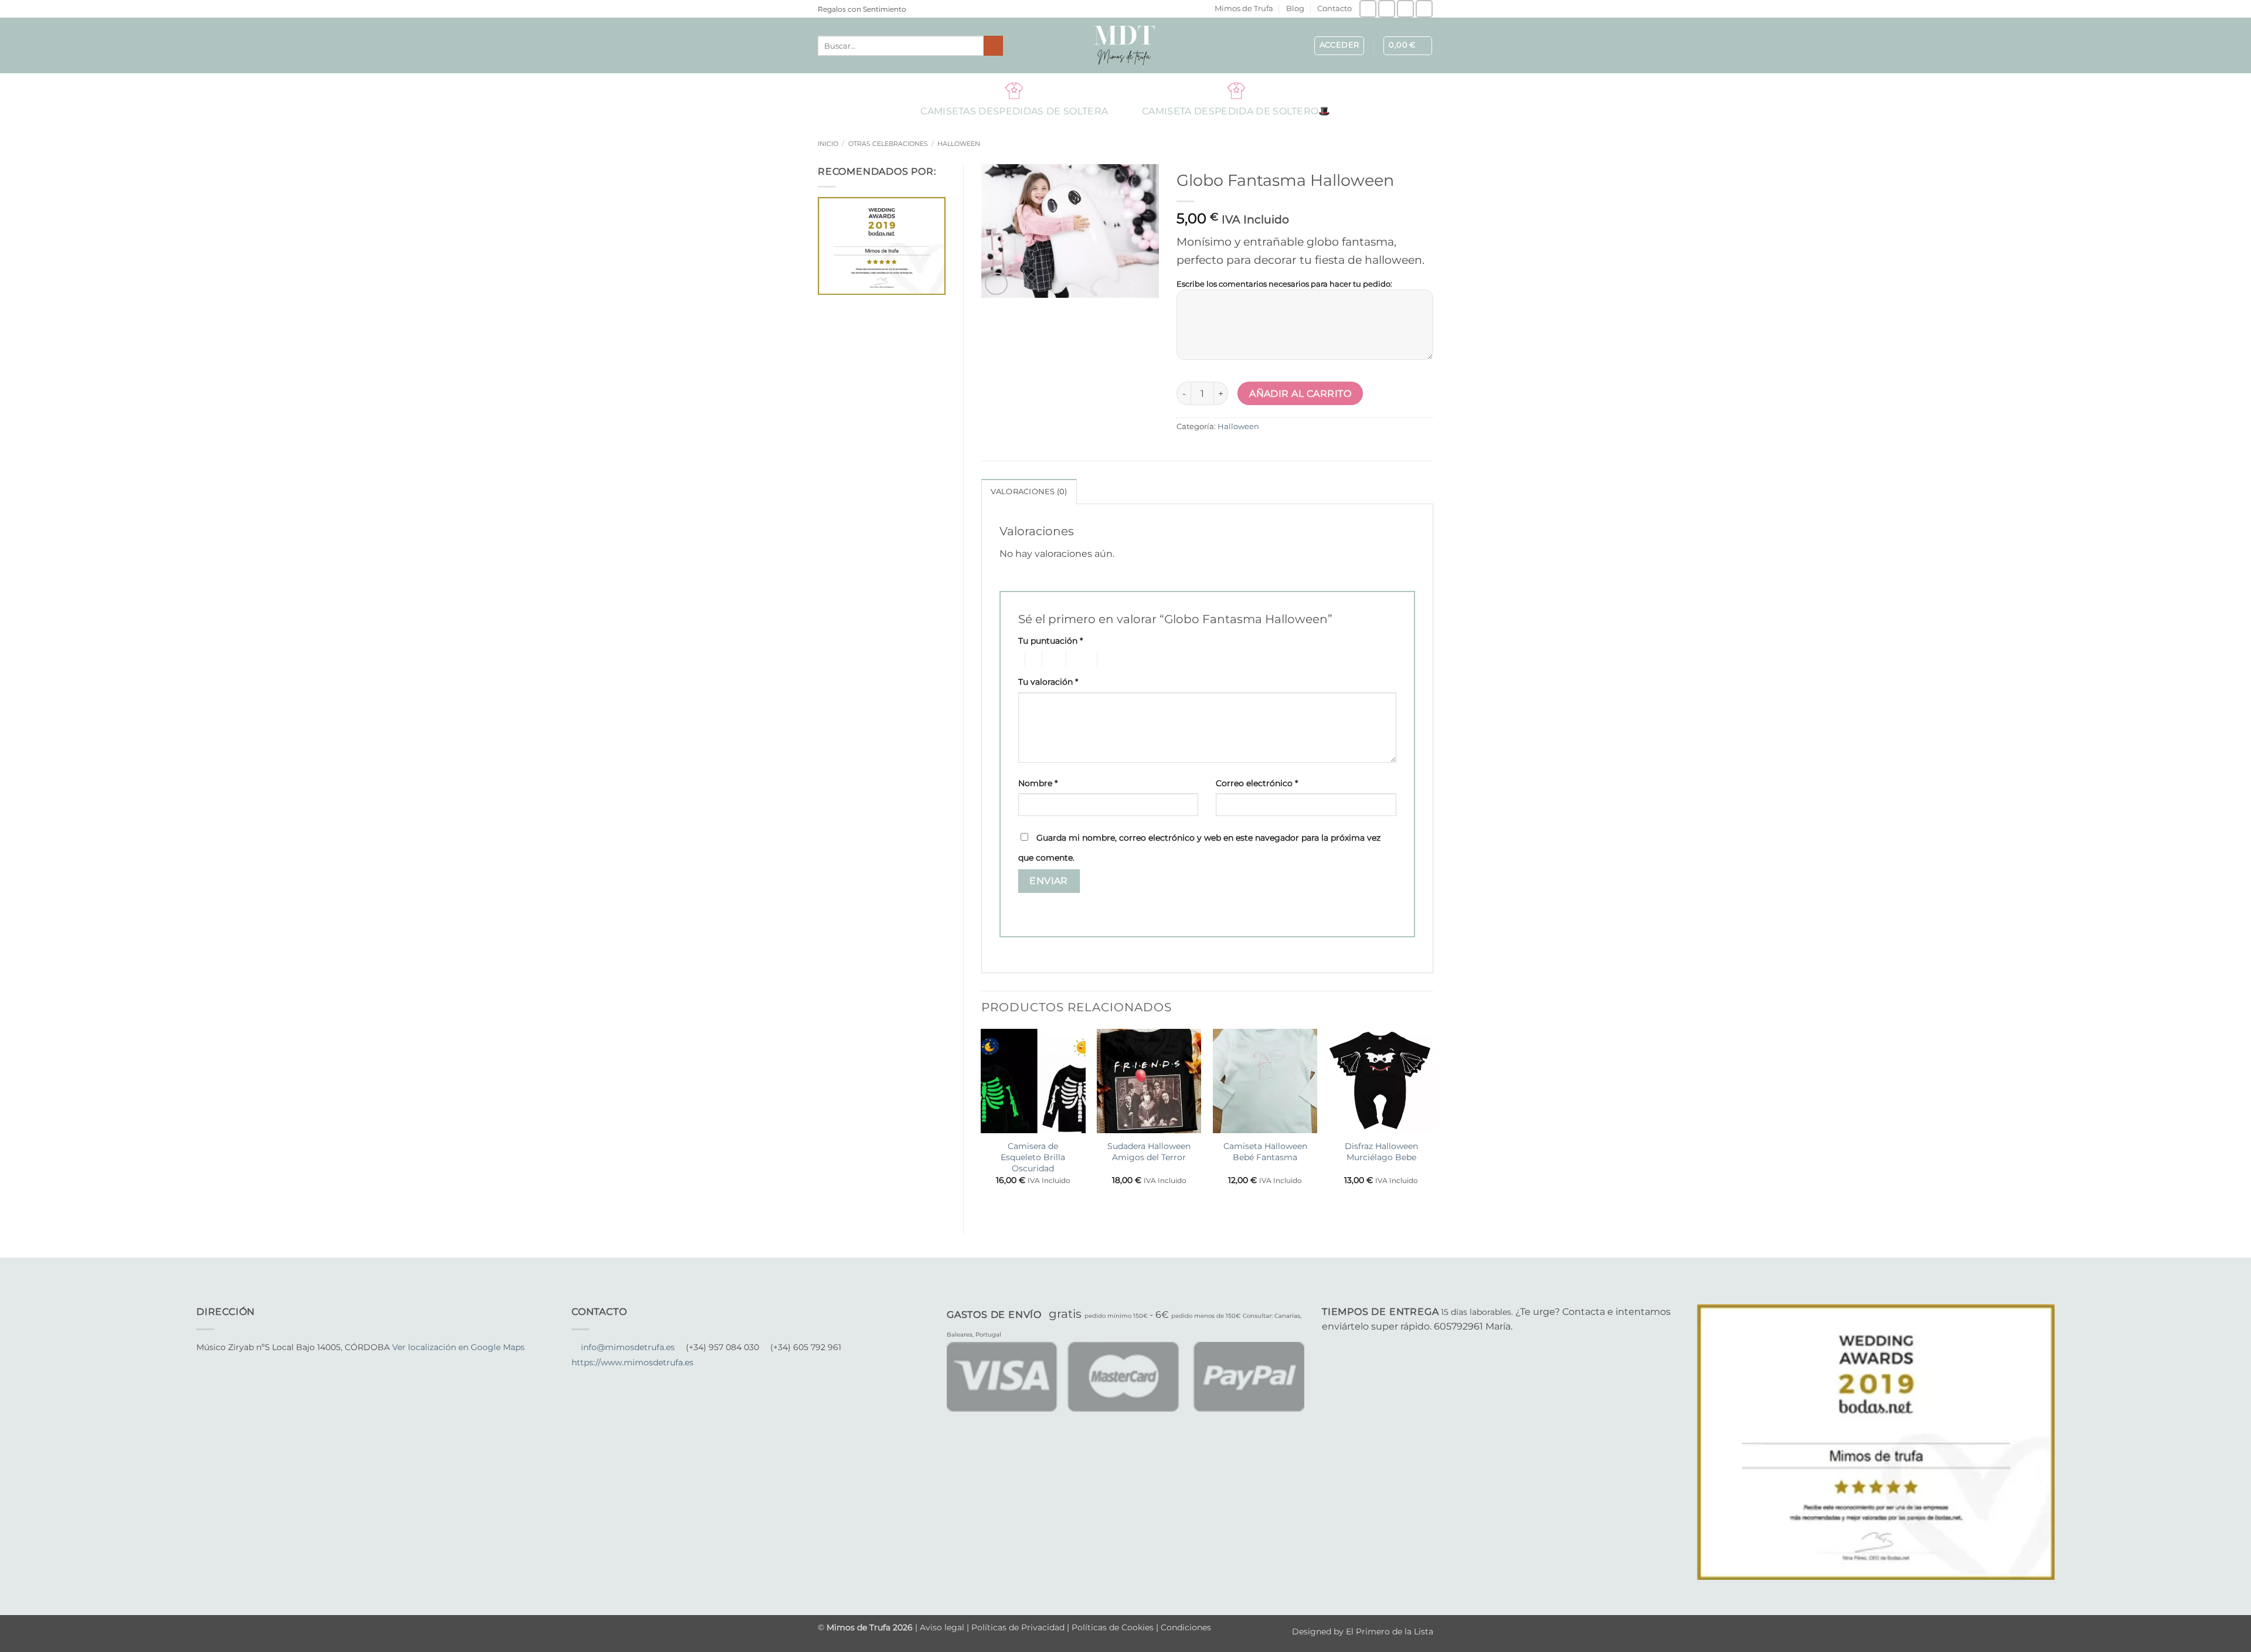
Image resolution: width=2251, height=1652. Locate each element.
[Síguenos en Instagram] (1387, 9)
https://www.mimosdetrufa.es (633, 1362)
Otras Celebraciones (888, 144)
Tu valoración (1048, 682)
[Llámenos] (1424, 9)
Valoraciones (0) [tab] (1029, 492)
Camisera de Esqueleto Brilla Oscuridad (1033, 1157)
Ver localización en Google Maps (458, 1347)
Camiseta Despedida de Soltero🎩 (1236, 90)
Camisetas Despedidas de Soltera (1014, 90)
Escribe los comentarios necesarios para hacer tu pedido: (1284, 284)
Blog (1295, 9)
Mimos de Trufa (1244, 9)
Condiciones (1186, 1627)
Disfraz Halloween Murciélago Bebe (1381, 1152)
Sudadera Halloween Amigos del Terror (1149, 1152)
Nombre (1038, 783)
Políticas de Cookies (1113, 1627)
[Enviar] (993, 46)
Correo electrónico (1257, 783)
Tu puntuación (1050, 641)
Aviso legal (943, 1627)
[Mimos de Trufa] (1125, 45)
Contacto (1334, 9)
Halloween (959, 144)
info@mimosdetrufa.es (628, 1347)
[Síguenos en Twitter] (232, 1363)
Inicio (828, 144)
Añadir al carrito (1300, 394)
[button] (1339, 46)
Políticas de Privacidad (1018, 1627)
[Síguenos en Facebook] (1368, 9)
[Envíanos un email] (1405, 9)
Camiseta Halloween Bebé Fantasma (1265, 1152)
